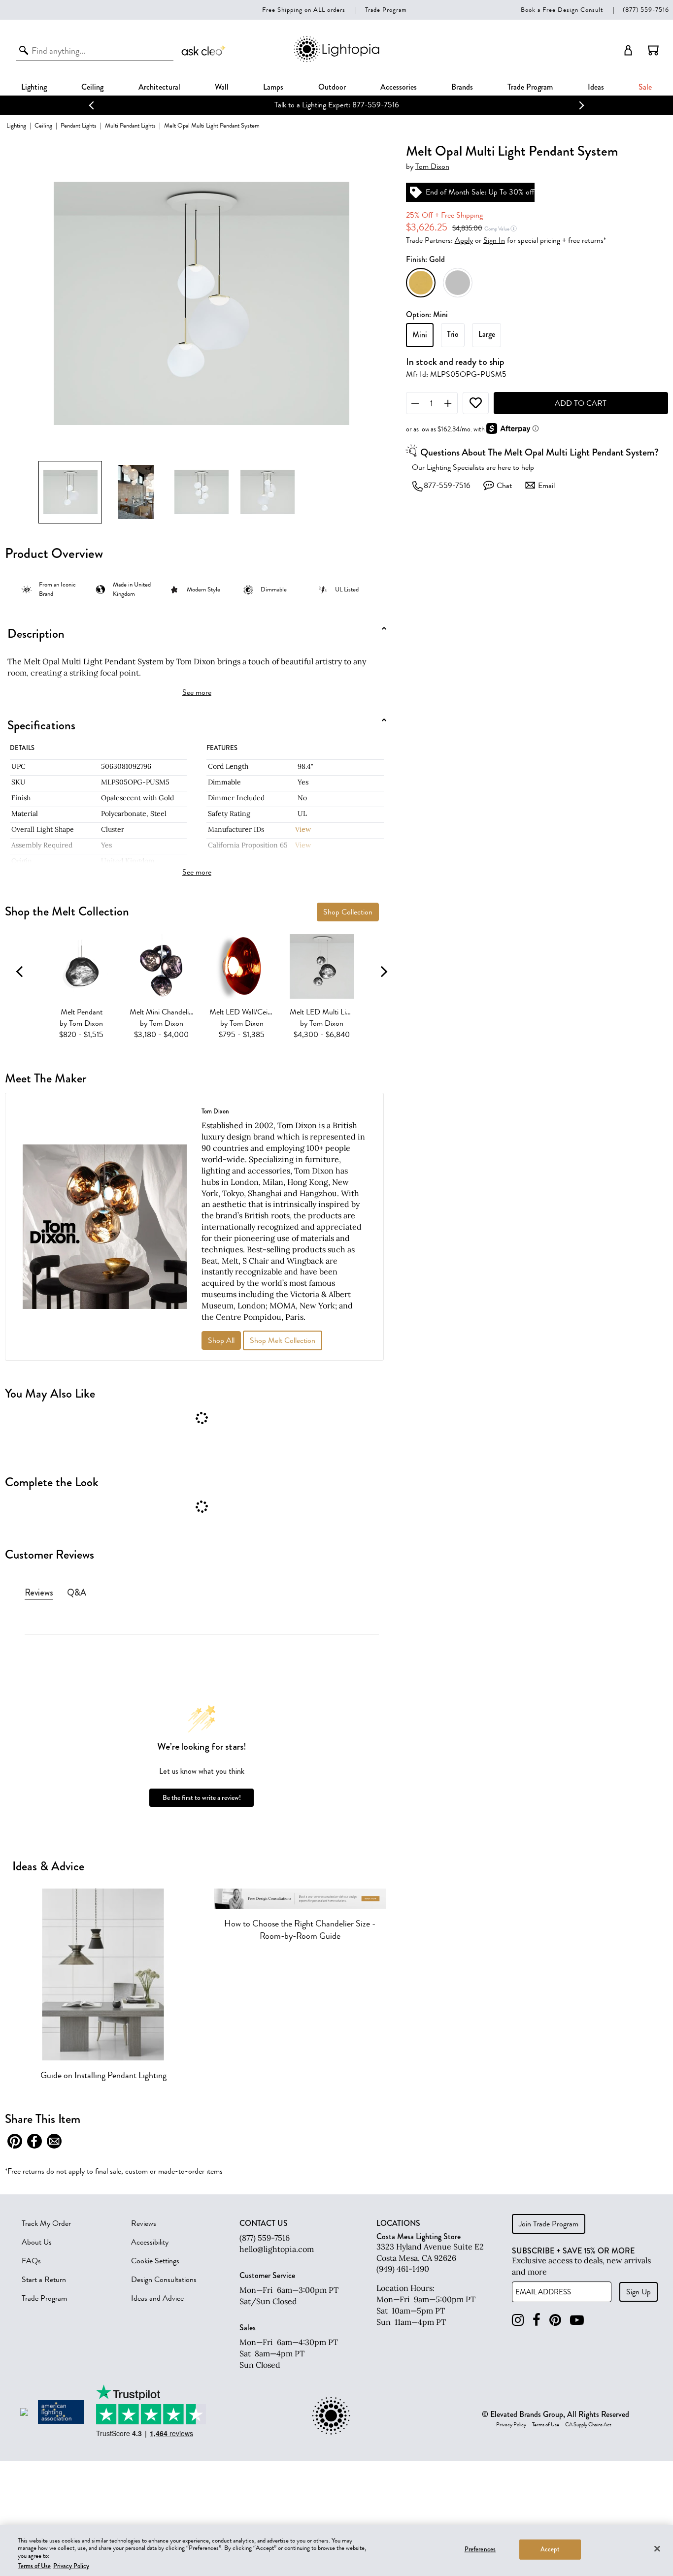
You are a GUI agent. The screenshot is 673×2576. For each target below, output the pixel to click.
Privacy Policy (511, 2425)
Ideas (596, 87)
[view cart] (653, 50)
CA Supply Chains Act (588, 2425)
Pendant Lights (79, 125)
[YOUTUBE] (577, 2320)
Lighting (34, 87)
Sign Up (639, 2292)
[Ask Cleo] (204, 50)
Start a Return (44, 2280)
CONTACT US (264, 2223)
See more (197, 692)
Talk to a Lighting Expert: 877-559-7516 (321, 105)
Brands (462, 87)
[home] (336, 60)
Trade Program (386, 10)
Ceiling (92, 87)
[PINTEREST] (555, 2320)
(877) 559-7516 (646, 10)
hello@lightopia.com (277, 2249)
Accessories (399, 87)
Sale (645, 87)
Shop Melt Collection (283, 1340)
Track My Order (46, 2223)
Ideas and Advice (157, 2298)
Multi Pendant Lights (130, 125)
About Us (37, 2242)
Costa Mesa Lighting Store (419, 2236)
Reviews (144, 2223)
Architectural (159, 87)
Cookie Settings (155, 2261)
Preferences (480, 2549)
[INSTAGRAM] (518, 2320)
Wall (222, 87)
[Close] (657, 2548)
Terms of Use (546, 2425)
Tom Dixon (432, 167)
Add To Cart (581, 403)
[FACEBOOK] (537, 2320)
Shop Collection (348, 912)
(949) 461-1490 (403, 2269)
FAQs (31, 2261)
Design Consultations (164, 2280)
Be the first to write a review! (202, 1798)
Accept (550, 2549)
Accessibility (150, 2242)
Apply (464, 240)
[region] (336, 2550)
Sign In (494, 240)
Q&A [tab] (77, 1593)
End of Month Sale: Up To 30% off (480, 192)
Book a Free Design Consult (562, 10)
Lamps (273, 87)
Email (546, 486)
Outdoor (332, 87)
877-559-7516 (447, 486)
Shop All (221, 1340)
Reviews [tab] (39, 1593)
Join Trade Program (549, 2224)
